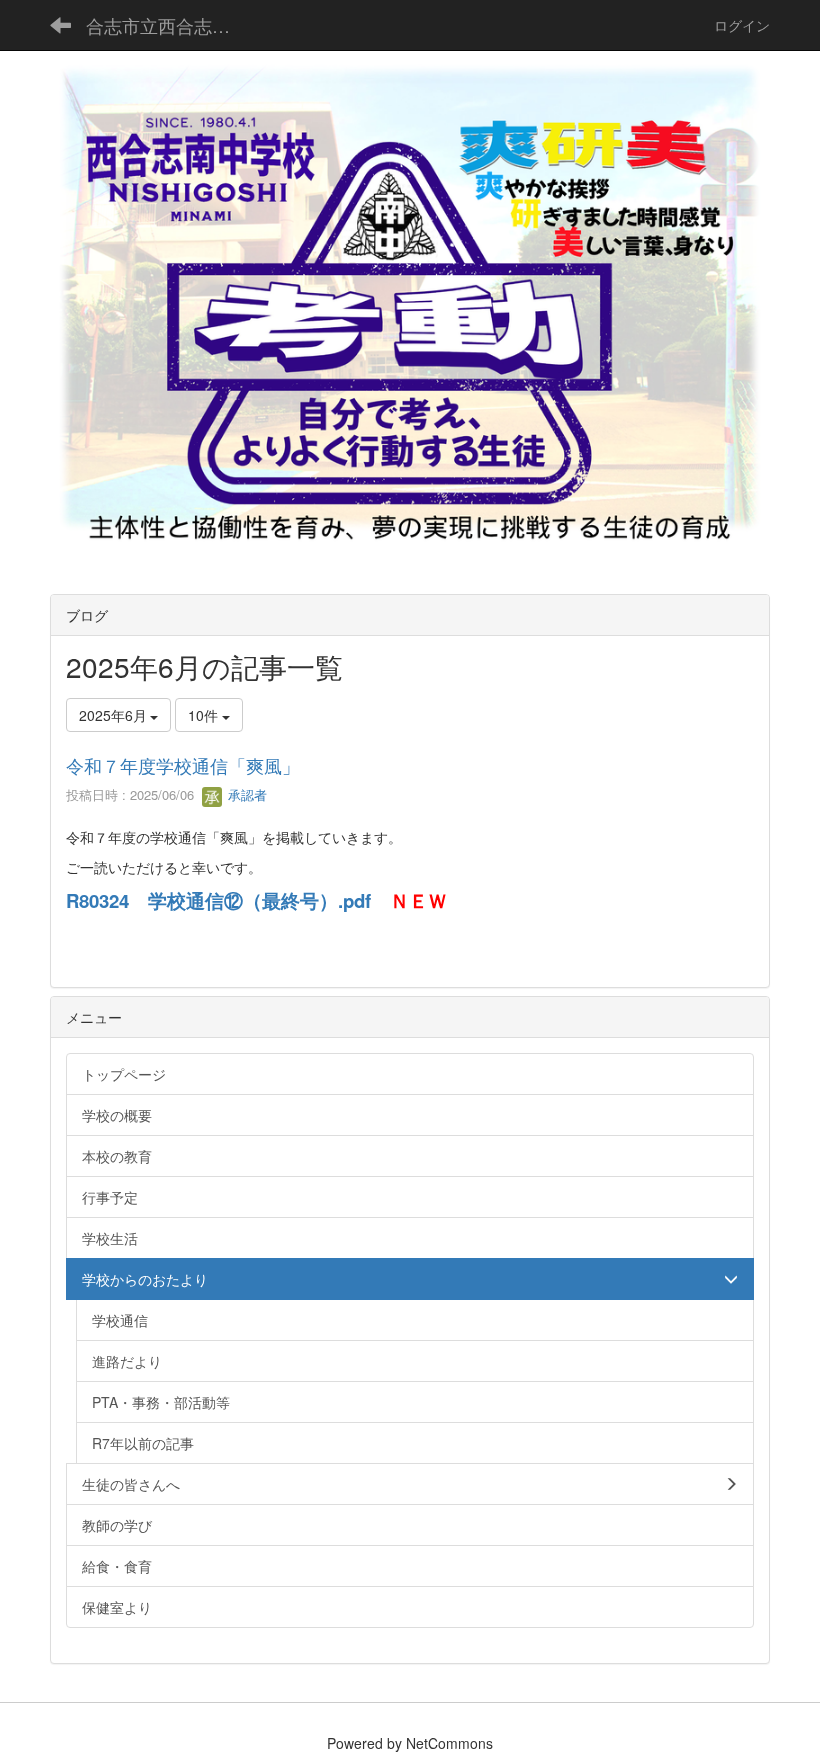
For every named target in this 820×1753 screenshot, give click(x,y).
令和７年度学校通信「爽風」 (183, 765)
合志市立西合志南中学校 (170, 25)
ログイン (742, 25)
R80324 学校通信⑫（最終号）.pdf (218, 900)
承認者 (245, 794)
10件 (205, 715)
